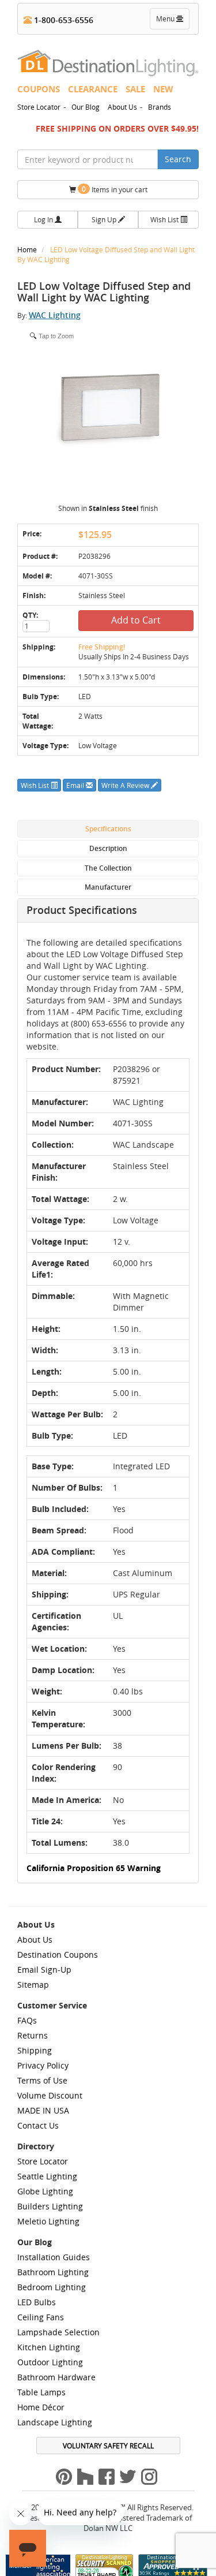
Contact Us (38, 2125)
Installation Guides (54, 2257)
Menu (172, 21)
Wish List (165, 219)
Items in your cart (115, 189)
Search (178, 159)
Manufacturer (108, 887)
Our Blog (86, 107)
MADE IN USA (43, 2110)
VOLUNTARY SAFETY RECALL (108, 2446)
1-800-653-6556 (62, 20)
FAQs (27, 2020)
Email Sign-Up (44, 1970)
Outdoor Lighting (50, 2362)
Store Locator (39, 107)
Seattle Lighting (47, 2176)
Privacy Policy (43, 2065)
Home (28, 249)
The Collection (108, 868)
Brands (160, 107)
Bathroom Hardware (56, 2377)
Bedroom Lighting (52, 2287)
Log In (44, 219)
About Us (122, 107)
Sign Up (105, 219)
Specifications (108, 829)
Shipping (35, 2050)
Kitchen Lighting (49, 2347)
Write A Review (126, 785)
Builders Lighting (50, 2206)
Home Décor (41, 2407)
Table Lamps (41, 2392)
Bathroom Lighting (53, 2272)
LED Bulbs (37, 2302)
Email (76, 785)
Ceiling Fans (41, 2317)
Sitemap (33, 1985)
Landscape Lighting (55, 2422)
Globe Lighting (45, 2191)
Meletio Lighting (48, 2221)
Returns (33, 2035)
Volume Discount (50, 2095)
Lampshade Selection (58, 2332)
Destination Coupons (58, 1955)
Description (108, 848)
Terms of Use (42, 2080)
